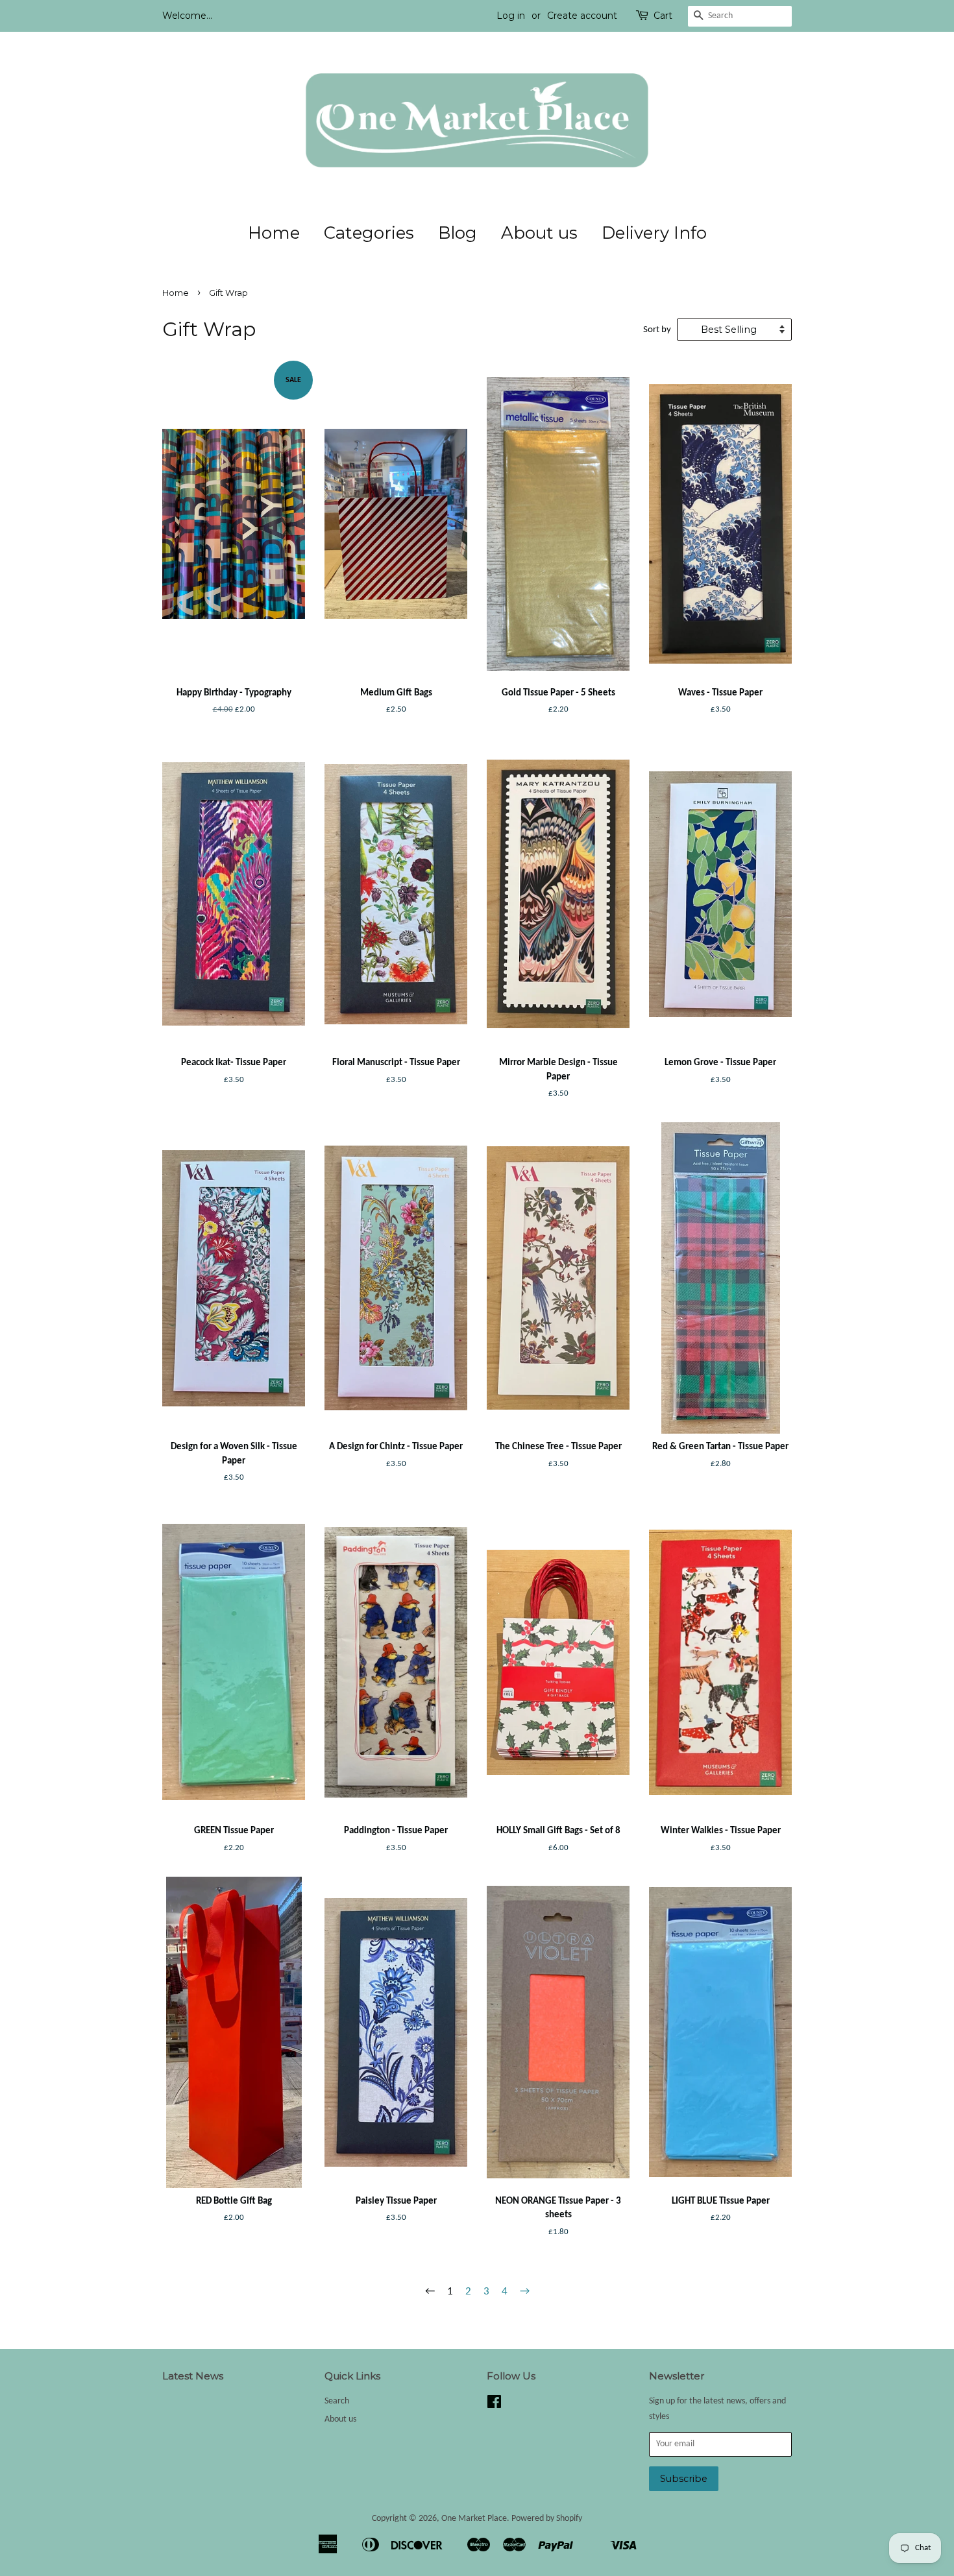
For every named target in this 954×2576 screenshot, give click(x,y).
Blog (458, 233)
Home (274, 233)
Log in (511, 16)
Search (337, 2401)
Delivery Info (654, 233)
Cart (663, 16)
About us (539, 233)
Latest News (193, 2376)
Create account (582, 16)
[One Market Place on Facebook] (494, 2405)
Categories (369, 233)
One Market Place (474, 2519)
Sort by (657, 330)
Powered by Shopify (547, 2519)
